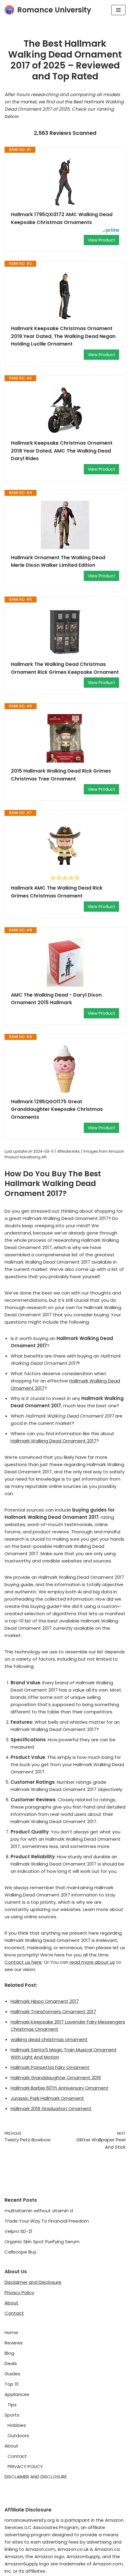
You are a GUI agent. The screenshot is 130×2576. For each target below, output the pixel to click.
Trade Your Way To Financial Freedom (47, 2221)
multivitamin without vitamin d (39, 2211)
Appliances (17, 2394)
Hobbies (17, 2425)
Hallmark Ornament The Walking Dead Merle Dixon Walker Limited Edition (58, 561)
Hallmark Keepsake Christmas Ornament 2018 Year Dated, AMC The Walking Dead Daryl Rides (62, 451)
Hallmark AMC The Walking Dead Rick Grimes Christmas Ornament (57, 892)
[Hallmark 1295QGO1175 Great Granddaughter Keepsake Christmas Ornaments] (65, 1069)
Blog (9, 2353)
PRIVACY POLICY (25, 2466)
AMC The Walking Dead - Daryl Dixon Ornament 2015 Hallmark (56, 999)
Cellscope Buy (20, 2252)
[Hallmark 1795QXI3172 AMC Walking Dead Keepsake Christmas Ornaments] (65, 182)
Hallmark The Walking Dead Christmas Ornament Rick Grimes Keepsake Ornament (65, 668)
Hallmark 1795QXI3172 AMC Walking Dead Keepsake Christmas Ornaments (62, 218)
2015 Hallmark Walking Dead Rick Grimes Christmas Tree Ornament (61, 775)
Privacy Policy (19, 2292)
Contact (14, 2313)
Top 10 (12, 2384)
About (11, 2303)
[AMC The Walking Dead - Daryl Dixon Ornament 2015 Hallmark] (65, 962)
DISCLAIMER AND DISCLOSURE (36, 2477)
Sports (12, 2415)
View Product (101, 240)
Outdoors (18, 2436)
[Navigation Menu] (118, 10)
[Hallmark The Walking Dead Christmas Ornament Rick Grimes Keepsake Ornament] (65, 632)
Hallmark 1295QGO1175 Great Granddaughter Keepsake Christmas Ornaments (57, 1109)
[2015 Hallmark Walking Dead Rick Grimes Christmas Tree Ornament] (65, 738)
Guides (12, 2374)
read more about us (92, 1962)
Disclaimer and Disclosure (33, 2282)
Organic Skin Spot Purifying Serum (42, 2242)
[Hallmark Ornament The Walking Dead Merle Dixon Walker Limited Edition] (65, 525)
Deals (11, 2363)
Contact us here (23, 1962)
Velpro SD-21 (18, 2231)
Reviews (14, 2343)
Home (11, 2332)
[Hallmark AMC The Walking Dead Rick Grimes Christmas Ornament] (65, 845)
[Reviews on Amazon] (65, 878)
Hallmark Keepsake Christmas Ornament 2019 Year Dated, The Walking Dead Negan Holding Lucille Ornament (63, 336)
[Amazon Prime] (111, 231)
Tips (12, 2405)
